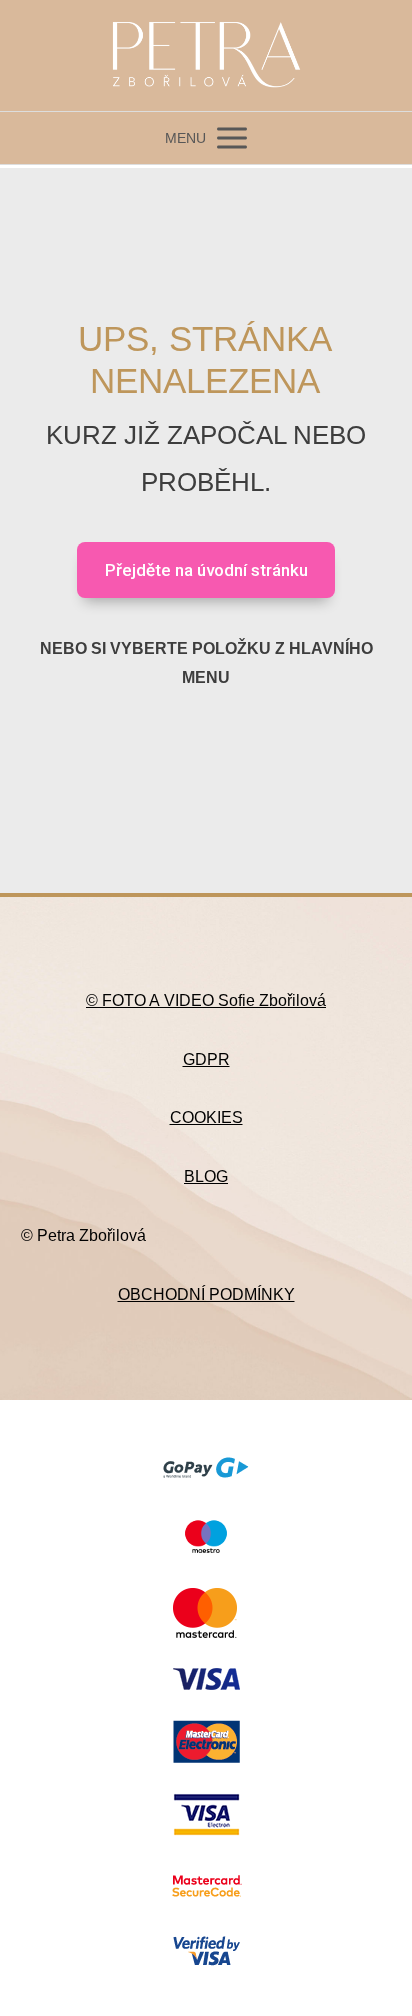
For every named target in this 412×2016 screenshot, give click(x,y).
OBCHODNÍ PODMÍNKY (206, 1294)
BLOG (206, 1176)
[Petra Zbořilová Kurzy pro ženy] (206, 55)
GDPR (206, 1059)
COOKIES (206, 1117)
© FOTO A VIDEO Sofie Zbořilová (206, 1000)
